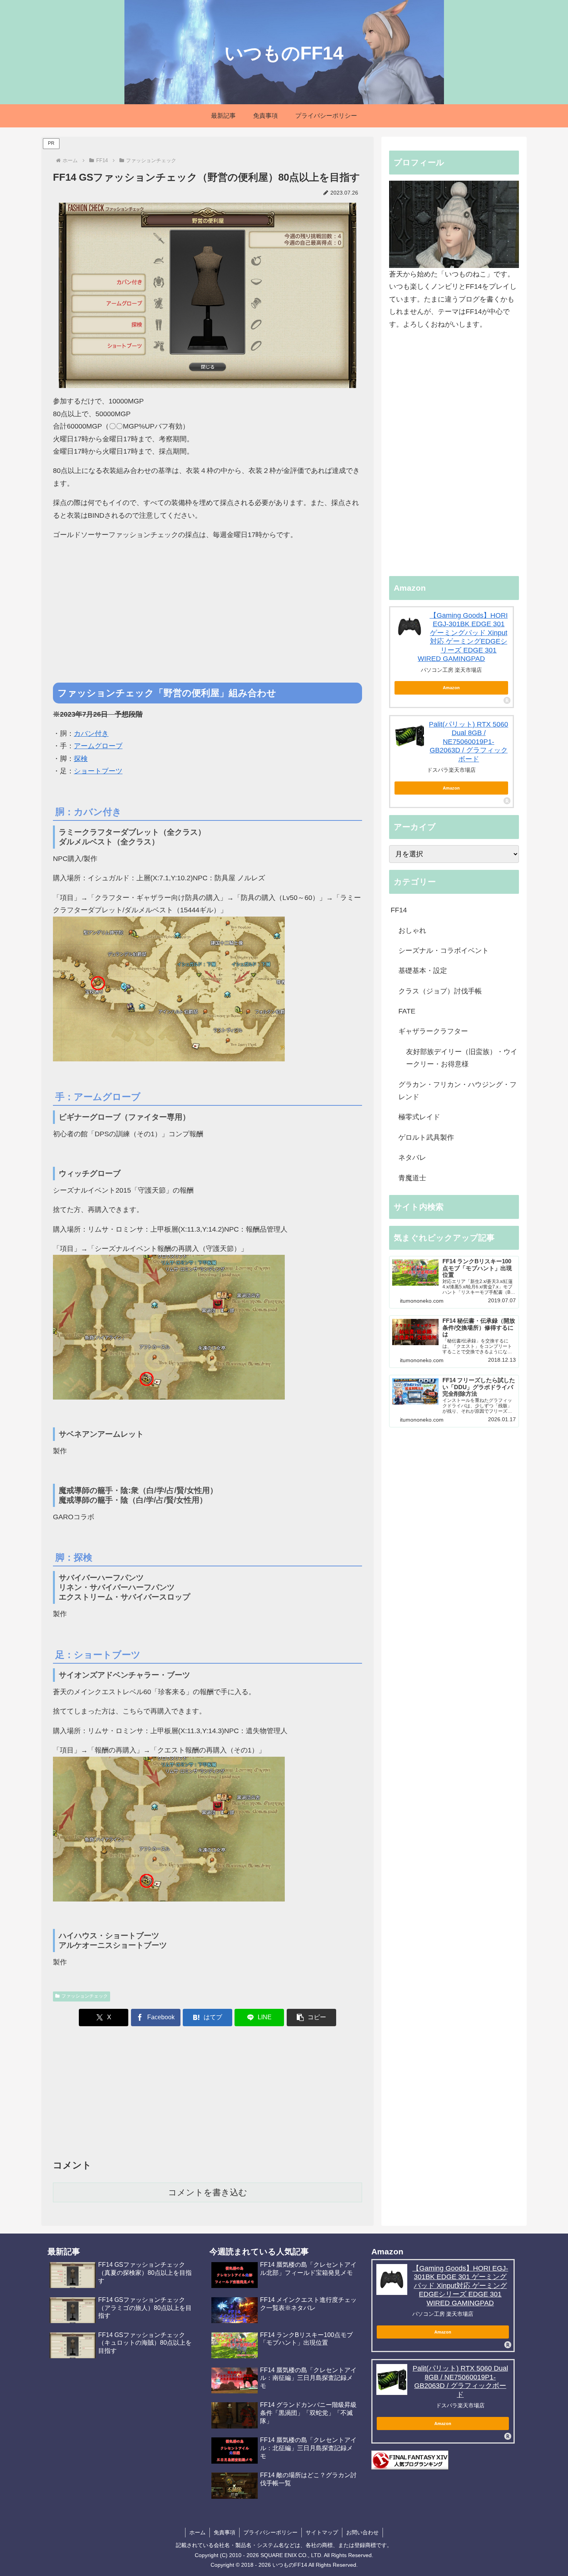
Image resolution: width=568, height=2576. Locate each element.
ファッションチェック (85, 1996)
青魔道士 (412, 1178)
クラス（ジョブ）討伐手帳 (440, 991)
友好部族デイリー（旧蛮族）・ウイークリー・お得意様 (462, 1058)
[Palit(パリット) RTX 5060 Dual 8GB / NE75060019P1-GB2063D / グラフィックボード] (410, 736)
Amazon (451, 688)
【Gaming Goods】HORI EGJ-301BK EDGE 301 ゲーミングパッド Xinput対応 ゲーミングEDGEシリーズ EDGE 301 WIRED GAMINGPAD (460, 2286)
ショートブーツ (98, 771)
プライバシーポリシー (270, 2532)
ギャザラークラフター (433, 1031)
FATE (407, 1011)
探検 (81, 759)
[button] (311, 2018)
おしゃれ (412, 930)
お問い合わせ (362, 2532)
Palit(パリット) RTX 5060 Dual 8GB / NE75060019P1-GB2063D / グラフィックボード (469, 742)
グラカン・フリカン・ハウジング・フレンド (457, 1091)
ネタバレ (412, 1158)
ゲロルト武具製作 (426, 1137)
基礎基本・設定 (423, 971)
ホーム (197, 2532)
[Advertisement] (207, 622)
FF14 (399, 910)
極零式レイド (419, 1117)
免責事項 (224, 2532)
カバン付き (91, 734)
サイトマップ (322, 2532)
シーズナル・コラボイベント (444, 951)
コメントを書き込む (208, 2192)
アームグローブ (98, 746)
